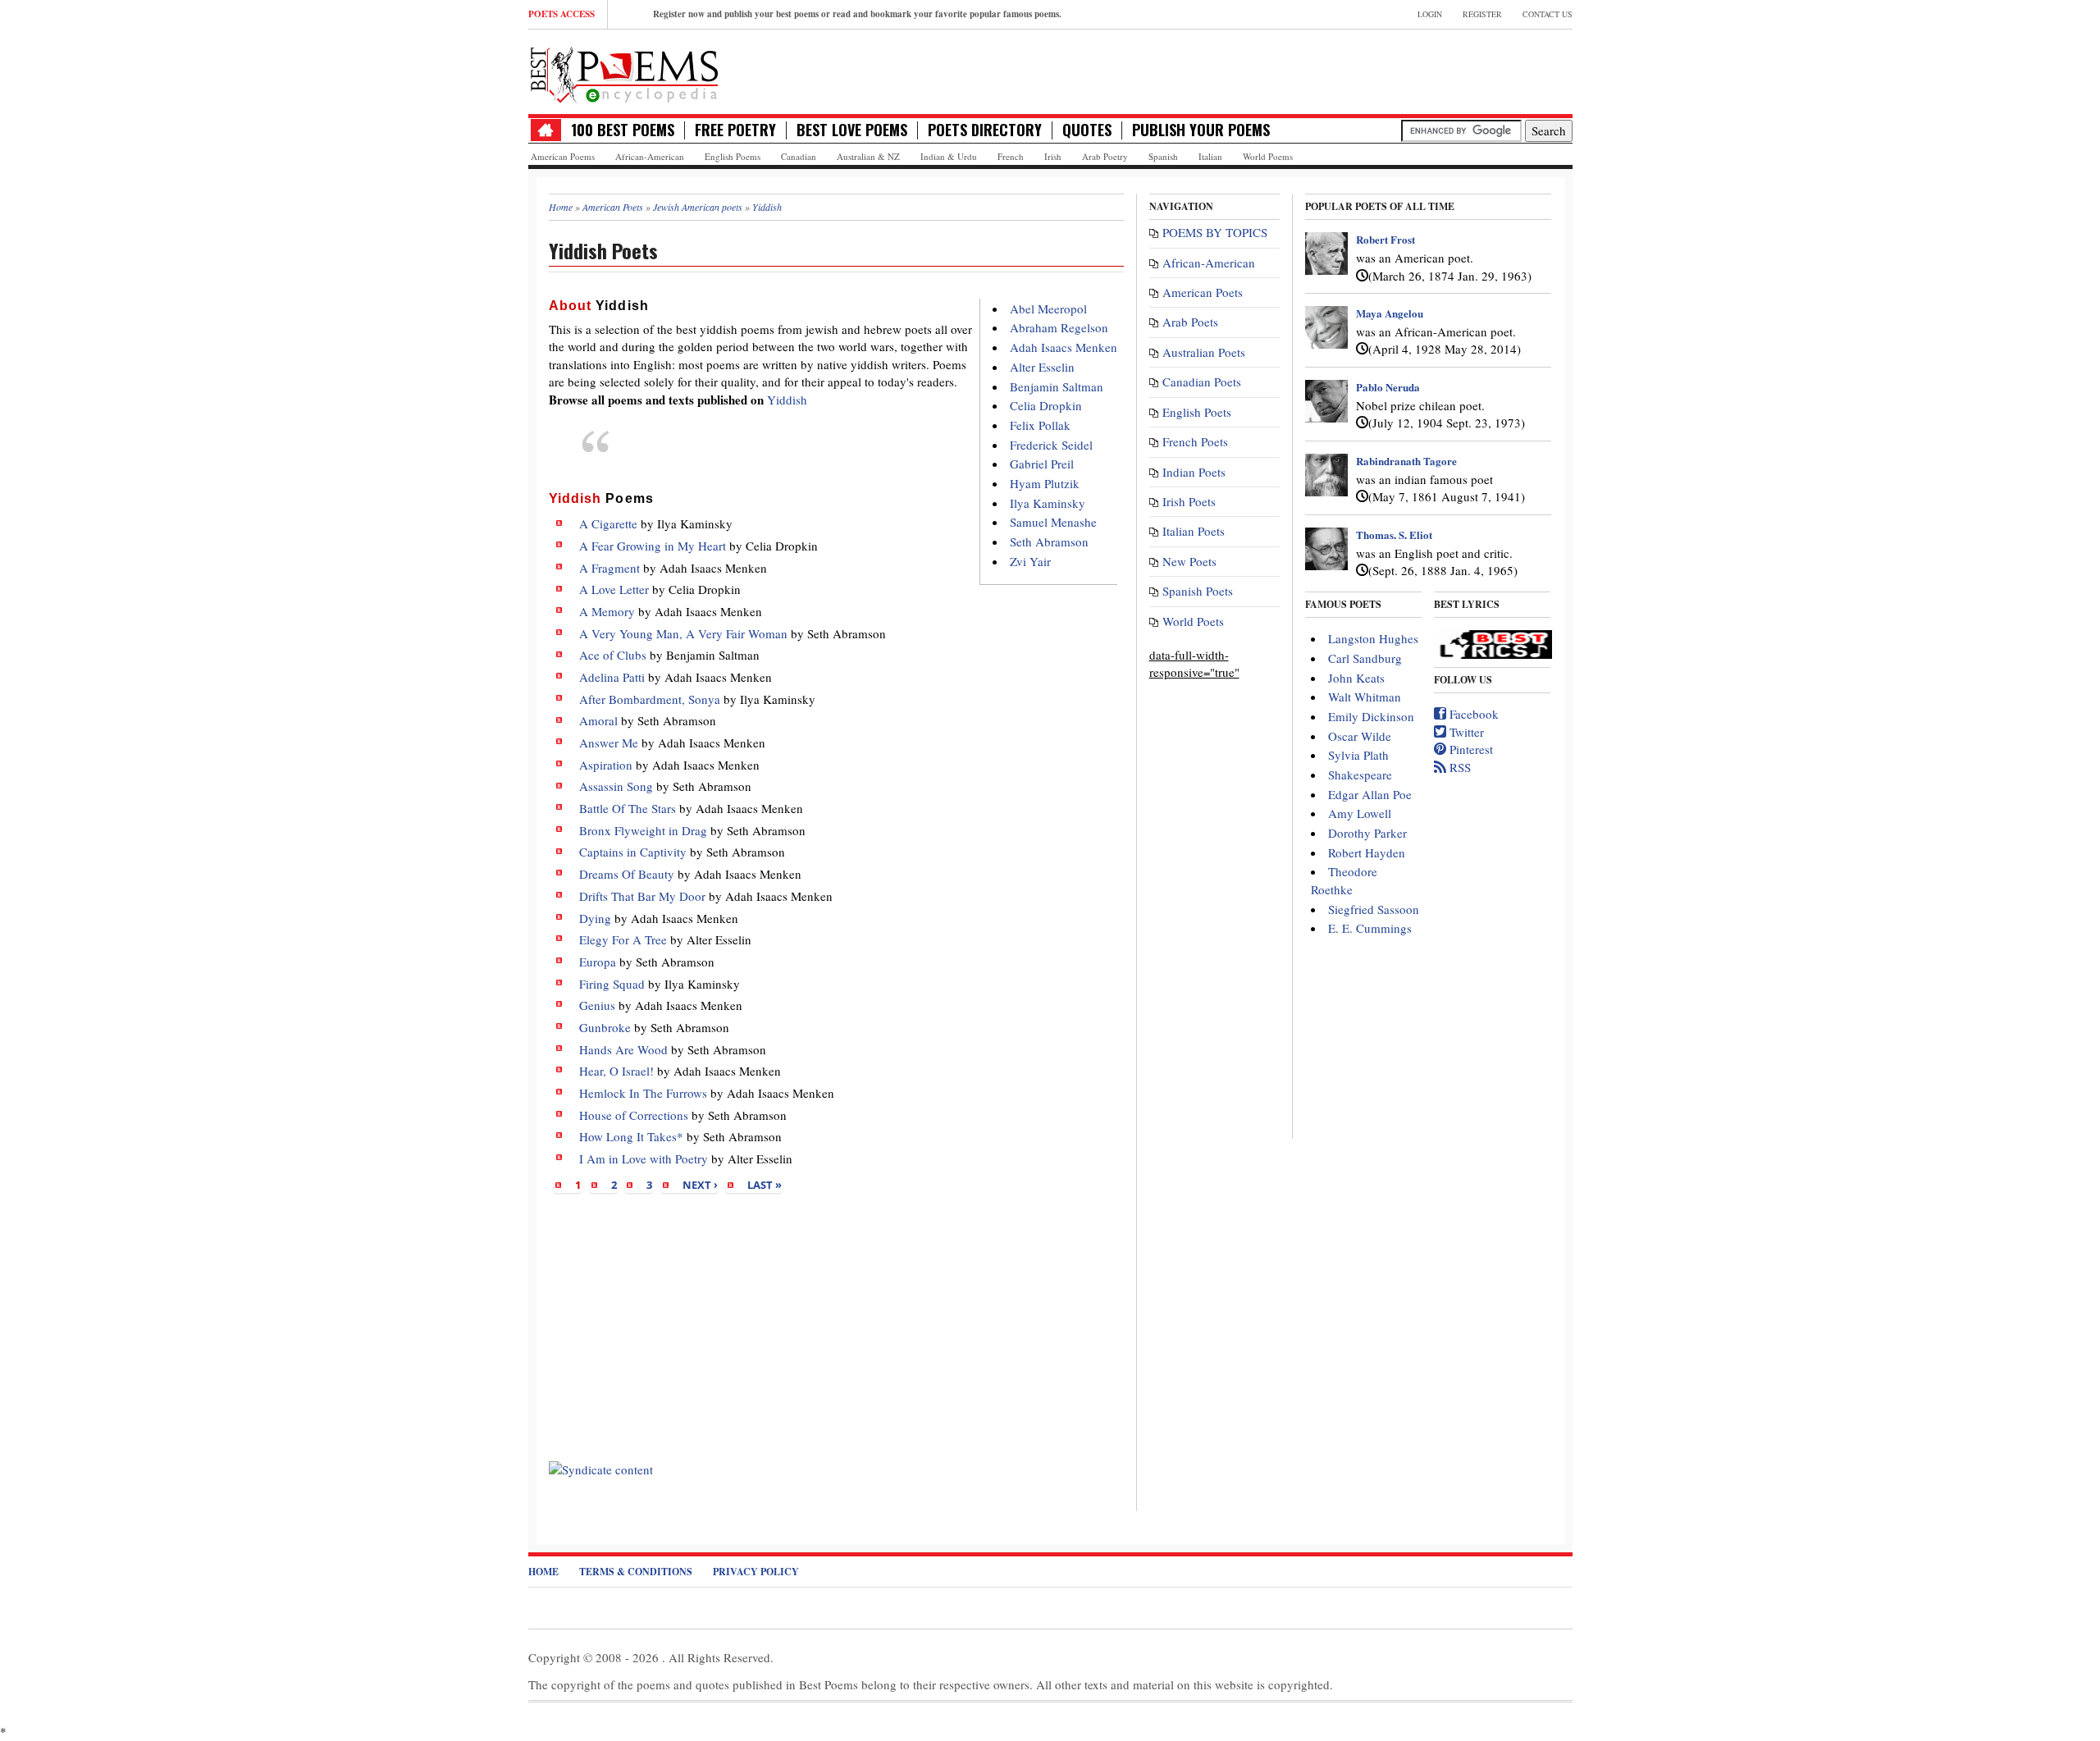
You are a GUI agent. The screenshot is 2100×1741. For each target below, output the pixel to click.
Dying (595, 918)
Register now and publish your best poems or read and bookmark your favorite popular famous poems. (857, 14)
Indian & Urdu (949, 156)
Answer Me (609, 743)
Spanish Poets (1198, 591)
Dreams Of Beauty (627, 874)
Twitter (1465, 732)
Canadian (799, 156)
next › (700, 1185)
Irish (1053, 156)
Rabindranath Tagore (1406, 461)
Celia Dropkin (1046, 405)
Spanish (1163, 156)
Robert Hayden (1367, 852)
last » (765, 1185)
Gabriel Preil (1042, 464)
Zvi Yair (1030, 561)
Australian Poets (1204, 352)
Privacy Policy (756, 1572)
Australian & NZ (868, 156)
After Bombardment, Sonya (650, 699)
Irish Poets (1189, 501)
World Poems (1268, 156)
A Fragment (609, 568)
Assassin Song (616, 786)
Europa (598, 962)
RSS (1459, 767)
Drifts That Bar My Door (642, 896)
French (1011, 156)
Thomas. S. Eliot (1394, 535)
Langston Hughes (1373, 638)
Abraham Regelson (1059, 327)
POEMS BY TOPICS (1215, 232)
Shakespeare (1360, 775)
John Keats (1356, 678)
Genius (597, 1005)
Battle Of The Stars (628, 808)
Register (1482, 14)
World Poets (1193, 621)
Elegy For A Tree (623, 939)
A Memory (607, 611)
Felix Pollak (1040, 425)
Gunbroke (605, 1027)
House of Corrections (634, 1115)
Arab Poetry (1105, 156)
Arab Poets (1190, 322)
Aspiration (606, 765)
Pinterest (1470, 749)
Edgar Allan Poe (1370, 794)
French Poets (1195, 441)
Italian (1210, 156)
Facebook (1472, 714)
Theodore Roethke (1344, 880)
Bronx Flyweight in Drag (643, 830)
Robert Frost (1386, 239)
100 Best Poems (623, 130)
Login (1430, 14)
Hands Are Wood (623, 1049)
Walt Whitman (1365, 697)
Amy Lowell (1360, 813)
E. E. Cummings (1370, 928)
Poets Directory (985, 130)
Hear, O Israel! (616, 1071)
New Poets (1189, 561)
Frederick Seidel (1051, 445)
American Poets (1203, 292)
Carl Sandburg (1365, 658)
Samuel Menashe (1053, 522)
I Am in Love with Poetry (644, 1158)
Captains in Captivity (633, 852)
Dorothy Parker (1367, 833)
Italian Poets (1194, 531)
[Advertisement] (836, 1327)
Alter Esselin (1042, 367)
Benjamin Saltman (1057, 386)
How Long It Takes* (631, 1136)
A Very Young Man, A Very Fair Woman (683, 633)
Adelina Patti (612, 677)
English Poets (1197, 412)
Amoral (598, 720)
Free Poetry (735, 130)
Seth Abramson (1049, 541)
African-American (650, 156)
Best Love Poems (852, 130)
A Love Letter (614, 589)
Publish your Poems (1201, 130)
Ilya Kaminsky (1048, 503)
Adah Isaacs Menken (1064, 347)
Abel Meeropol (1048, 308)
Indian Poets (1194, 472)
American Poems (563, 156)
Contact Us (1548, 14)
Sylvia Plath (1358, 755)
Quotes (1087, 130)
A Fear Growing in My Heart (653, 546)
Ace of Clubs (613, 655)
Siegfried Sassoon (1374, 909)
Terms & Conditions (636, 1572)
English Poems (733, 156)
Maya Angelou (1390, 313)
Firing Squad (612, 984)
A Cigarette (608, 523)
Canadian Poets (1202, 382)
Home (543, 1572)
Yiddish (787, 400)
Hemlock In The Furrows (643, 1093)
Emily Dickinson (1371, 716)
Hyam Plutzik (1045, 483)
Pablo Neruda (1388, 387)
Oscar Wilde (1360, 736)
